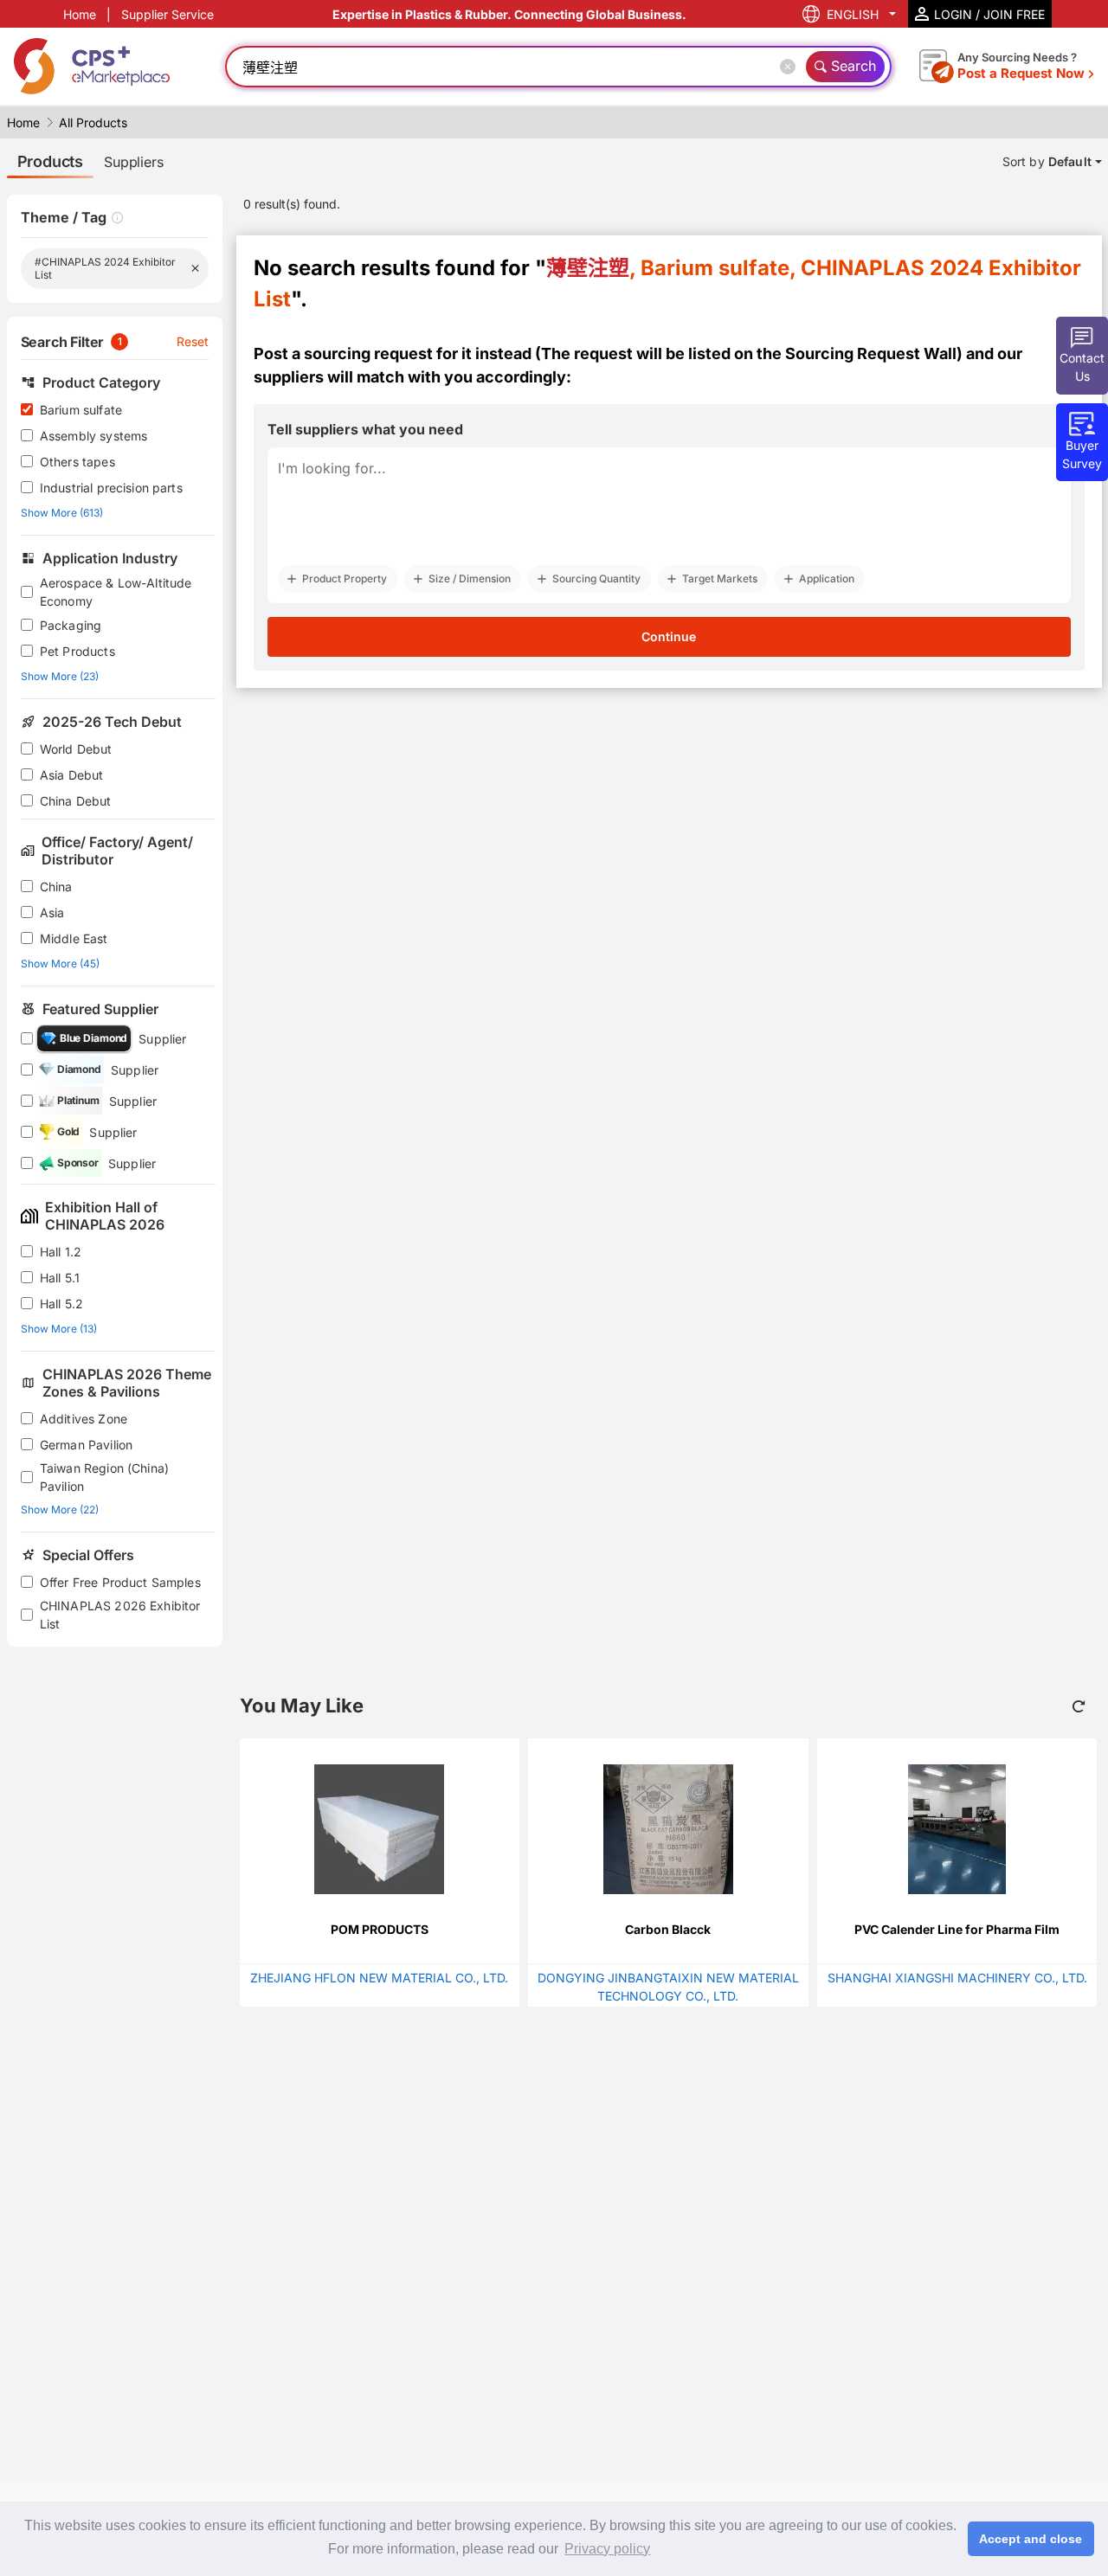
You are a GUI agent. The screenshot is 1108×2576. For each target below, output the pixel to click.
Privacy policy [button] (607, 2549)
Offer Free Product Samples (120, 1582)
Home (80, 14)
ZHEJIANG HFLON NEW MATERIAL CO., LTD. (379, 1978)
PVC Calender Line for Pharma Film (957, 1929)
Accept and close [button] (1031, 2539)
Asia (52, 912)
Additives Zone (84, 1419)
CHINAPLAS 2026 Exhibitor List (120, 1615)
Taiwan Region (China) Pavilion (104, 1477)
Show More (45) (60, 964)
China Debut (76, 801)
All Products (93, 122)
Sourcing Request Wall (871, 353)
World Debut (76, 749)
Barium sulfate (81, 410)
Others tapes (77, 462)
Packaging (71, 625)
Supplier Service (167, 14)
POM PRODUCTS (380, 1929)
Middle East (74, 938)
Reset (193, 341)
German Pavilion (86, 1445)
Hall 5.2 (61, 1304)
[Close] (791, 67)
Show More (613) (62, 513)
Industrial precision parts (111, 488)
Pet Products (77, 651)
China (56, 887)
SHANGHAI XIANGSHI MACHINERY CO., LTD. (957, 1978)
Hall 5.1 (60, 1278)
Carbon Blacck (668, 1929)
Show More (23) (60, 676)
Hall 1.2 (61, 1252)
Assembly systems (93, 436)
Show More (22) (60, 1510)
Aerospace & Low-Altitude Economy (116, 592)
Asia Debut (72, 775)
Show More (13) (59, 1329)
